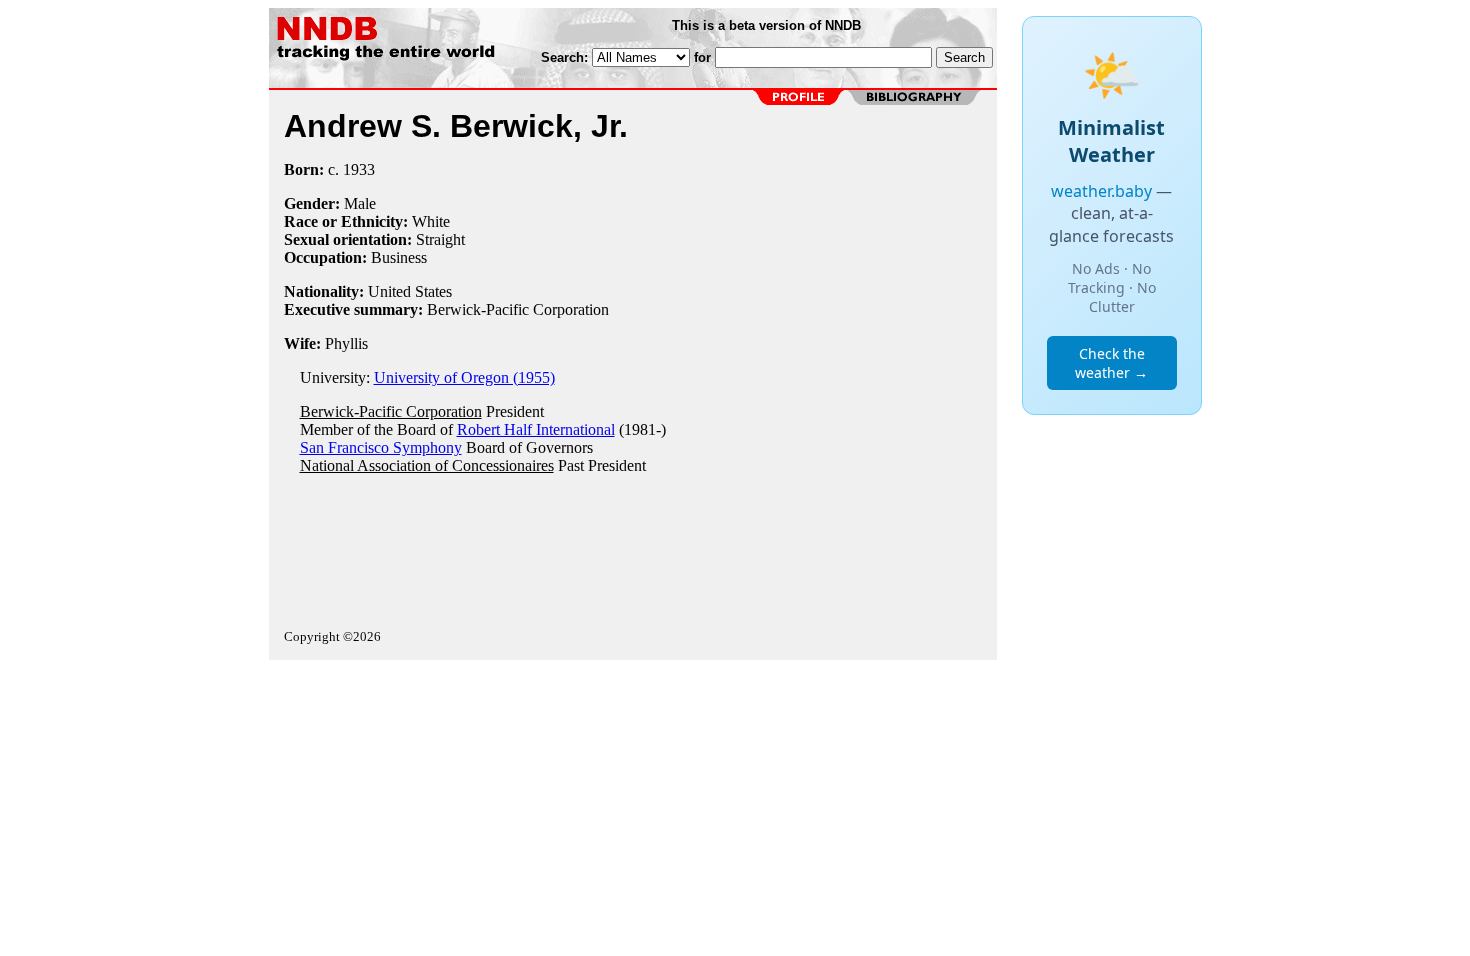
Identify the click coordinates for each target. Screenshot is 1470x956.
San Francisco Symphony (381, 447)
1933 (359, 169)
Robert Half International (536, 429)
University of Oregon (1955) (464, 377)
